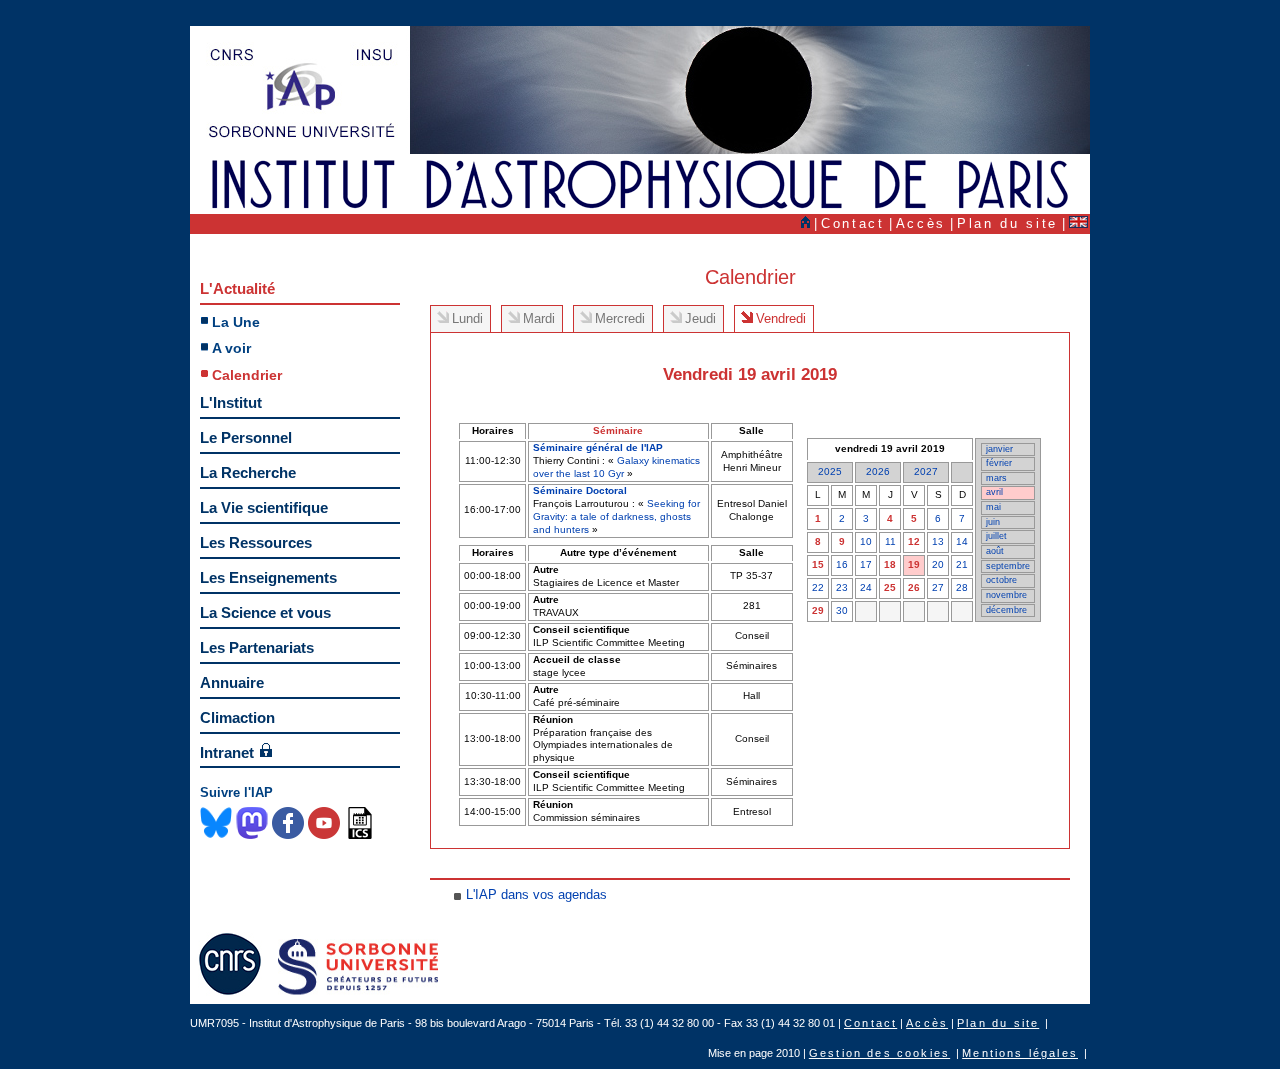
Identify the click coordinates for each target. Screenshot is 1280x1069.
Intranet (227, 752)
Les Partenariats (257, 647)
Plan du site (1007, 223)
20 (938, 564)
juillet (996, 536)
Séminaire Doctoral (580, 490)
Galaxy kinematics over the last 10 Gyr (616, 467)
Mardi (539, 318)
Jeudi (700, 318)
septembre (1008, 566)
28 (962, 587)
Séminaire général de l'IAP (598, 447)
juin (993, 522)
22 (818, 587)
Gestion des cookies (879, 1053)
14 (962, 541)
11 (890, 541)
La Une (236, 322)
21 (962, 564)
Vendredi (781, 318)
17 (866, 564)
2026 (878, 471)
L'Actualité (237, 288)
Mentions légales (1020, 1053)
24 (866, 587)
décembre (1006, 610)
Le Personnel (246, 437)
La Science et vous (265, 612)
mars (996, 478)
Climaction (237, 717)
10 (866, 541)
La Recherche (248, 472)
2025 (830, 471)
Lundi (467, 318)
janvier (999, 449)
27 (938, 587)
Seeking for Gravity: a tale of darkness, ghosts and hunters (616, 516)
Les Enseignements (268, 577)
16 (842, 564)
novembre (1006, 595)
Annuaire (232, 682)
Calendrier (247, 375)
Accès (921, 223)
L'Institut (231, 402)
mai (993, 507)
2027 (926, 471)
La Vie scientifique (264, 507)
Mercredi (620, 318)
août (995, 551)
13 (938, 541)
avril (994, 492)
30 (842, 610)
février (999, 463)
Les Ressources (256, 542)
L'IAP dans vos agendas (536, 894)
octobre (1001, 580)
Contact (853, 223)
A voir (231, 348)
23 (842, 587)
